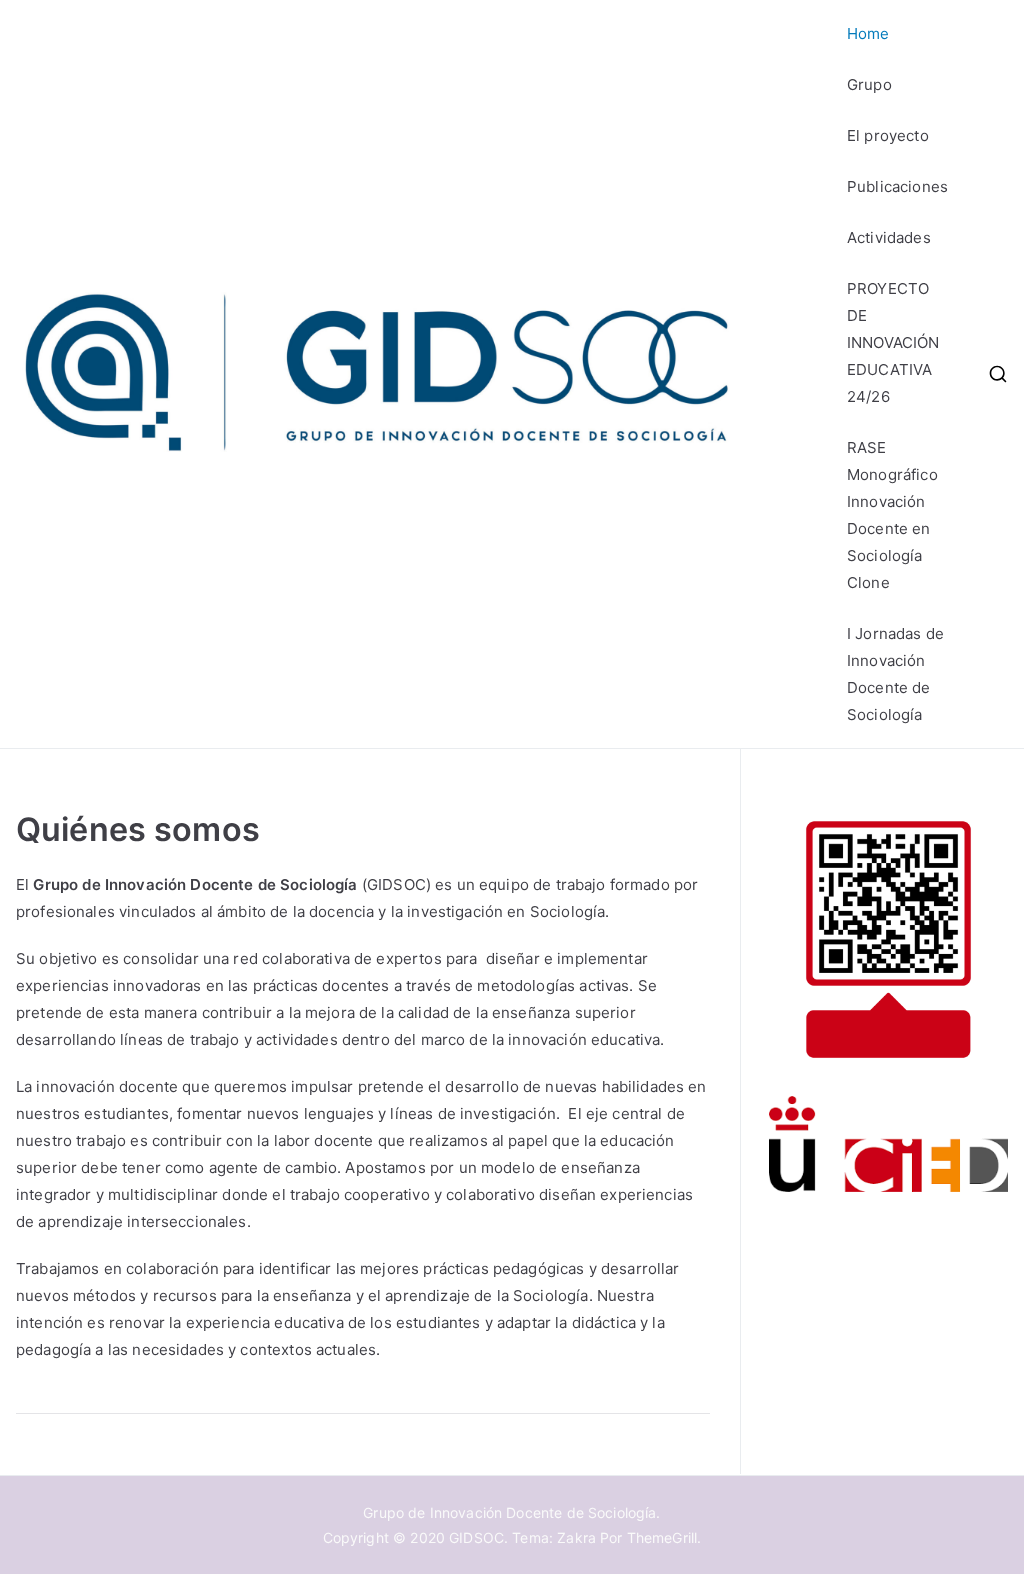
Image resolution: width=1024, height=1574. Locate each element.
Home (868, 33)
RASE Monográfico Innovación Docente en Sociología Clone (892, 515)
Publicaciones (897, 186)
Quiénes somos (138, 829)
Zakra (576, 1537)
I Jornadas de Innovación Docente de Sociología (895, 674)
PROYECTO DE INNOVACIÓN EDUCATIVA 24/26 (893, 342)
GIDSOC (476, 1537)
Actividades (889, 237)
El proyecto (888, 135)
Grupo (869, 84)
